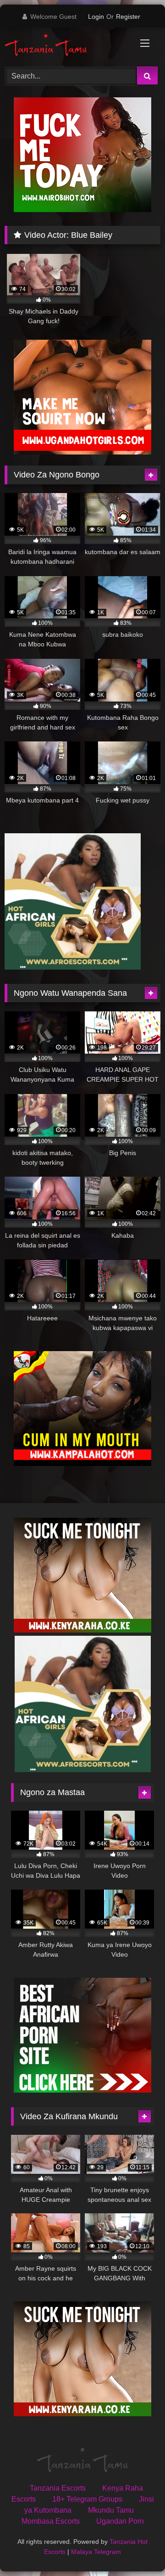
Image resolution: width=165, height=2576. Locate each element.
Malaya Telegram (96, 2552)
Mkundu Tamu (111, 2510)
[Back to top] (137, 2549)
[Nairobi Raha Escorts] (82, 210)
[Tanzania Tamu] (68, 46)
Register (128, 17)
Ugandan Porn (120, 2521)
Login (96, 17)
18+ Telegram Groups (87, 2499)
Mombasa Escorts (51, 2521)
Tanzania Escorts (58, 2488)
